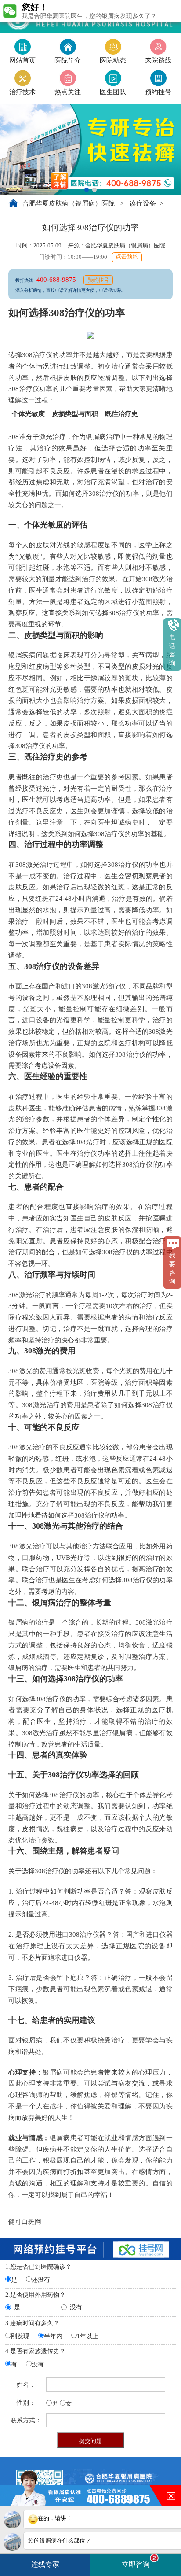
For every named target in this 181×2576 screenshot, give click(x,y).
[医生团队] (113, 78)
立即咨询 (139, 2561)
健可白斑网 (25, 2221)
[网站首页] (22, 46)
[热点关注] (68, 78)
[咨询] (158, 78)
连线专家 (45, 2564)
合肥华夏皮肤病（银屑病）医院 (69, 203)
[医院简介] (68, 46)
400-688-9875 (57, 279)
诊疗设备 (144, 203)
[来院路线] (158, 46)
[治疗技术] (22, 78)
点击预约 (127, 257)
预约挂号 (98, 280)
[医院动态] (113, 46)
